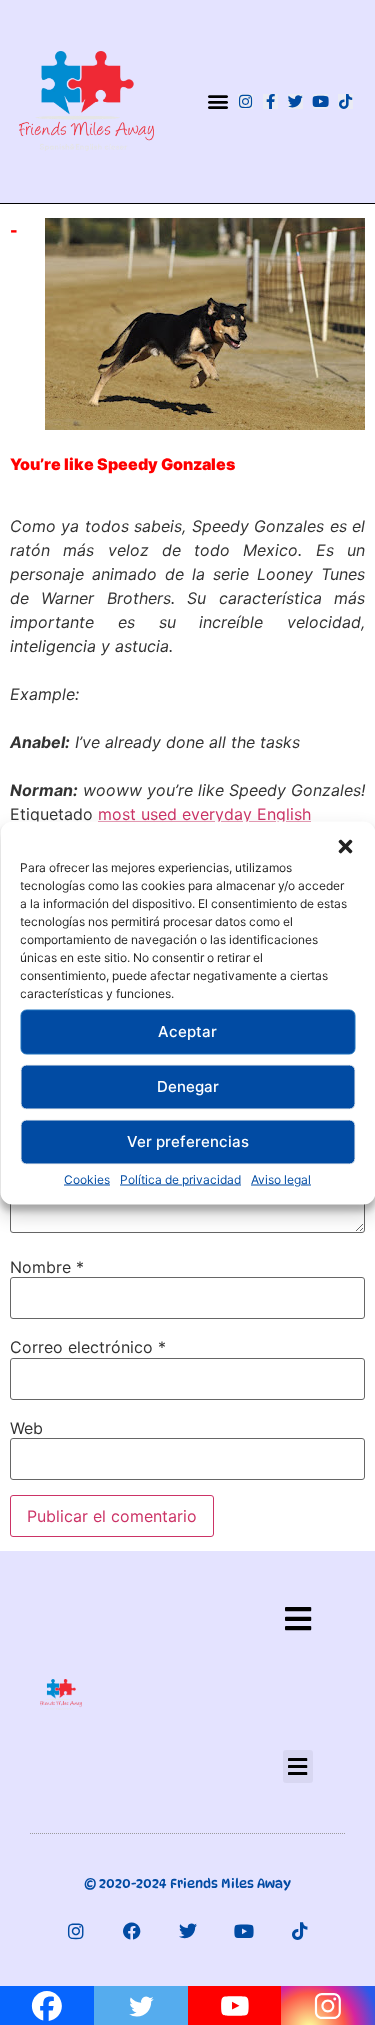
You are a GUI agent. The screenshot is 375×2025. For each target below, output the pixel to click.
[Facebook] (132, 1931)
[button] (345, 846)
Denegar (188, 1086)
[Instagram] (245, 101)
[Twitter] (295, 101)
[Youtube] (320, 101)
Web (26, 1428)
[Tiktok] (345, 101)
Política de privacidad (180, 1178)
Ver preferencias (188, 1141)
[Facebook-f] (270, 101)
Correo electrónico (88, 1347)
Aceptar (187, 1031)
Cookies (87, 1178)
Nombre (47, 1267)
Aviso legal (281, 1178)
